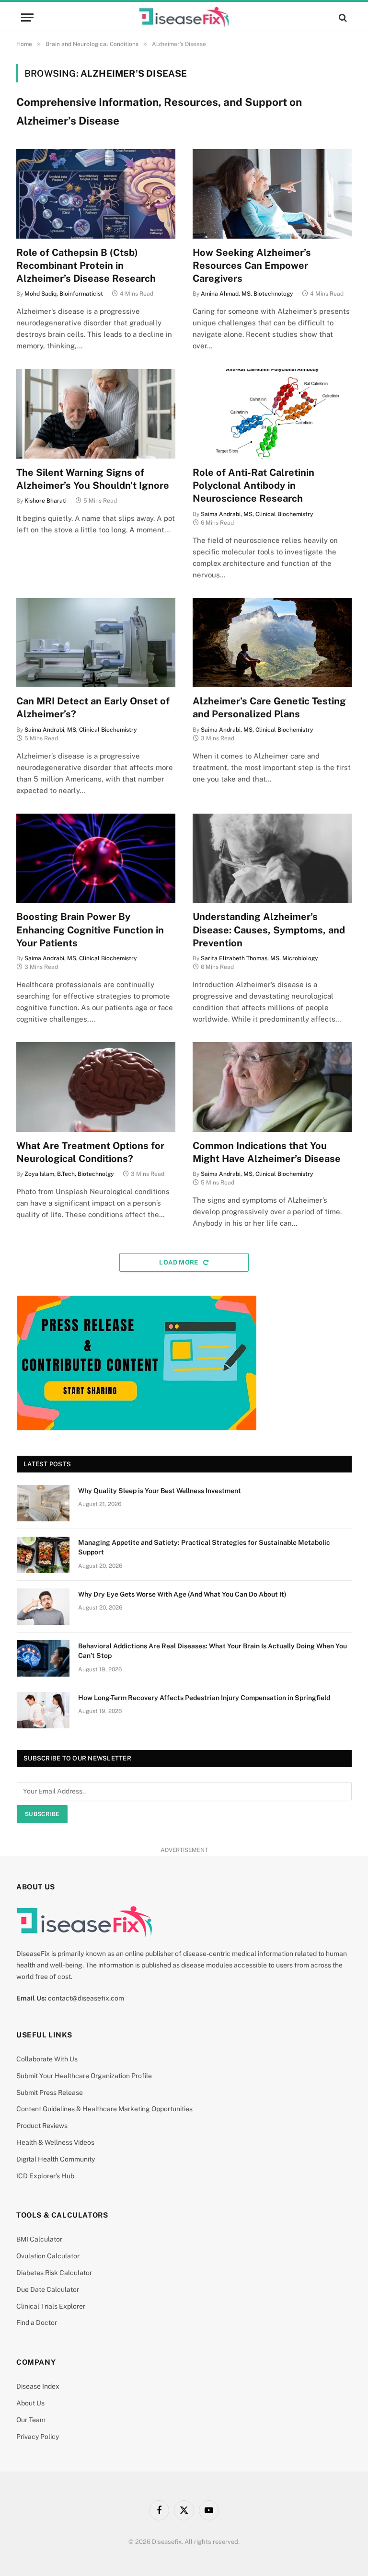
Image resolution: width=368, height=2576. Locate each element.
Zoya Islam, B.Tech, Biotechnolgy (69, 1174)
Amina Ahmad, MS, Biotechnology (247, 294)
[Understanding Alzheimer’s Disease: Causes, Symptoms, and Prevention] (272, 858)
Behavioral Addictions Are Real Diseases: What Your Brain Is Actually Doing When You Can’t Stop (213, 1651)
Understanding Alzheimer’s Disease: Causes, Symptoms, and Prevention (269, 930)
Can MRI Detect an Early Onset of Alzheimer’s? (93, 707)
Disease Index (38, 2386)
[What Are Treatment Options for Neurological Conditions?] (96, 1087)
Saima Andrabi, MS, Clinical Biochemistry (257, 514)
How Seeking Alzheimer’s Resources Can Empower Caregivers (252, 265)
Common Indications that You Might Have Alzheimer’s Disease (267, 1152)
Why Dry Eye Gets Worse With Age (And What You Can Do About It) (182, 1594)
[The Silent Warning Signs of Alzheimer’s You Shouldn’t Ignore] (96, 414)
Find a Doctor (37, 2323)
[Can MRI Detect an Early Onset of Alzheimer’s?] (96, 643)
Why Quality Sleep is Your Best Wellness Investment (160, 1491)
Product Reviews (42, 2126)
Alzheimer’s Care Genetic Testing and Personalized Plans (269, 707)
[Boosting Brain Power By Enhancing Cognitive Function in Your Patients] (96, 858)
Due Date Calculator (48, 2289)
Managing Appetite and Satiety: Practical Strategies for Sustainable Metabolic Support (204, 1547)
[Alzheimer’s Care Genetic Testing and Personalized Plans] (272, 643)
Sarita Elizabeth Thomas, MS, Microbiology (259, 958)
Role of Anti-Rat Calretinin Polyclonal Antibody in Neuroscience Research (253, 485)
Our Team (31, 2420)
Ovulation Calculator (48, 2256)
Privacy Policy (38, 2437)
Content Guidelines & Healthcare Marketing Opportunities (104, 2109)
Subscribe (42, 1814)
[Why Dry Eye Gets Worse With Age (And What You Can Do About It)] (43, 1607)
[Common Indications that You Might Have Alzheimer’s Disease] (272, 1087)
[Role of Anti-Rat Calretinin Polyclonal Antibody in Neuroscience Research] (272, 414)
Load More (179, 1262)
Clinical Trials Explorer (51, 2306)
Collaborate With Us (47, 2059)
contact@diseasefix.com (86, 1998)
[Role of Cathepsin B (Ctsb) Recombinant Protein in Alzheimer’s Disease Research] (96, 194)
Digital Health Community (56, 2159)
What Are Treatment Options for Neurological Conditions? (90, 1152)
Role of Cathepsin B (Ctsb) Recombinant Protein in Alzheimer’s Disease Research (86, 265)
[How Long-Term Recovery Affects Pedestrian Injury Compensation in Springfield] (43, 1710)
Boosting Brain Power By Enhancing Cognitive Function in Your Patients (90, 930)
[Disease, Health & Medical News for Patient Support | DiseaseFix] (184, 17)
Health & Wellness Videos (55, 2142)
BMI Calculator (39, 2239)
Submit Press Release (50, 2093)
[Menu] (27, 17)
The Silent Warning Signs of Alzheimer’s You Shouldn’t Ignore (93, 479)
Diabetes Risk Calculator (54, 2273)
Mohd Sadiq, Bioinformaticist (64, 294)
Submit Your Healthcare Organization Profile (84, 2076)
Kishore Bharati (46, 501)
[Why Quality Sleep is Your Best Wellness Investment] (43, 1503)
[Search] (342, 17)
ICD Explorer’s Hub (45, 2176)
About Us (30, 2403)
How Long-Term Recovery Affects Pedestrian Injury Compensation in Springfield (204, 1698)
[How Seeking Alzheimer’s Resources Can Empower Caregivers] (272, 194)
